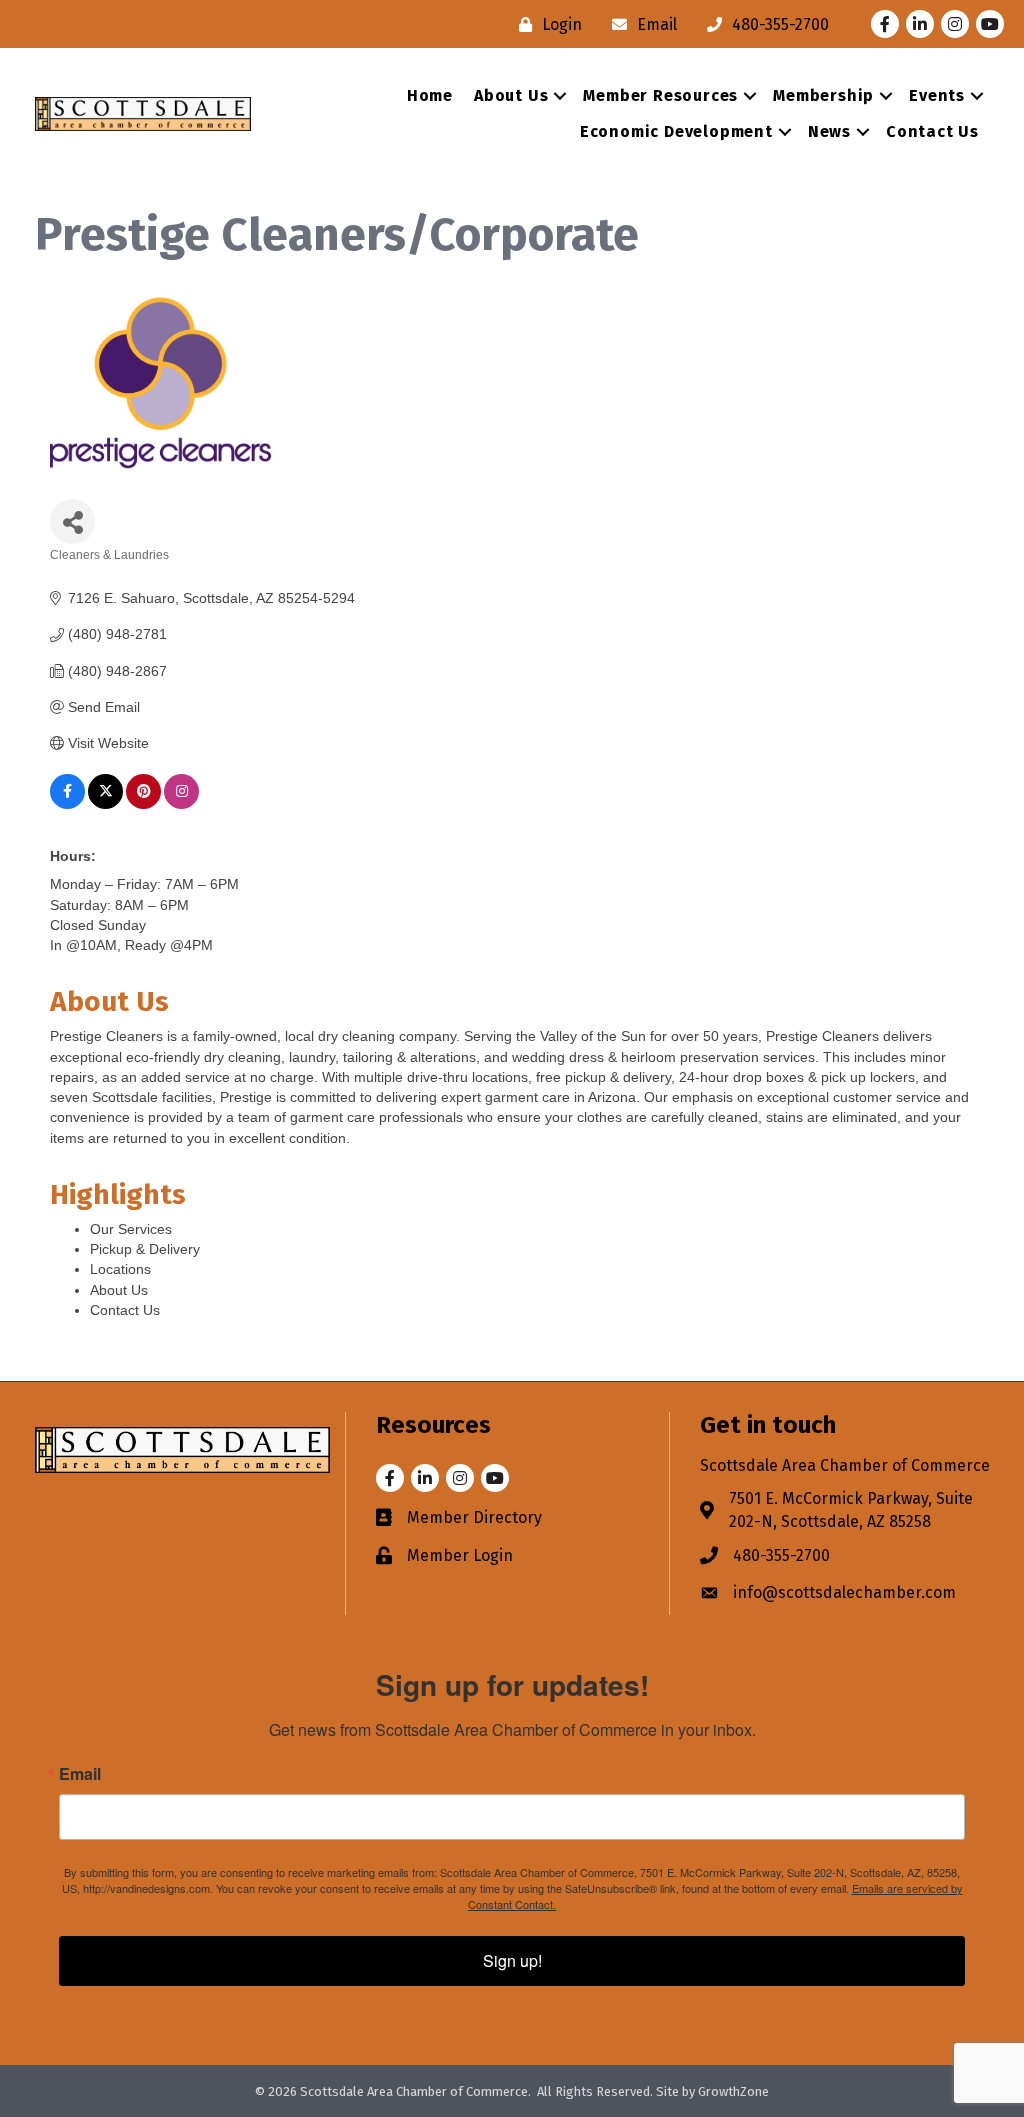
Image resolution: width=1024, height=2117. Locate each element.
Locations (120, 1269)
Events (937, 95)
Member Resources (660, 95)
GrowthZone (733, 2091)
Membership (823, 95)
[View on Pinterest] (143, 804)
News (829, 131)
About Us (511, 95)
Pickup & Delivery (145, 1249)
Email (80, 1774)
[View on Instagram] (181, 804)
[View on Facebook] (67, 804)
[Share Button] (72, 521)
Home (430, 95)
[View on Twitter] (105, 804)
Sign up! (512, 1960)
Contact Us (932, 131)
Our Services (131, 1229)
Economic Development (676, 131)
